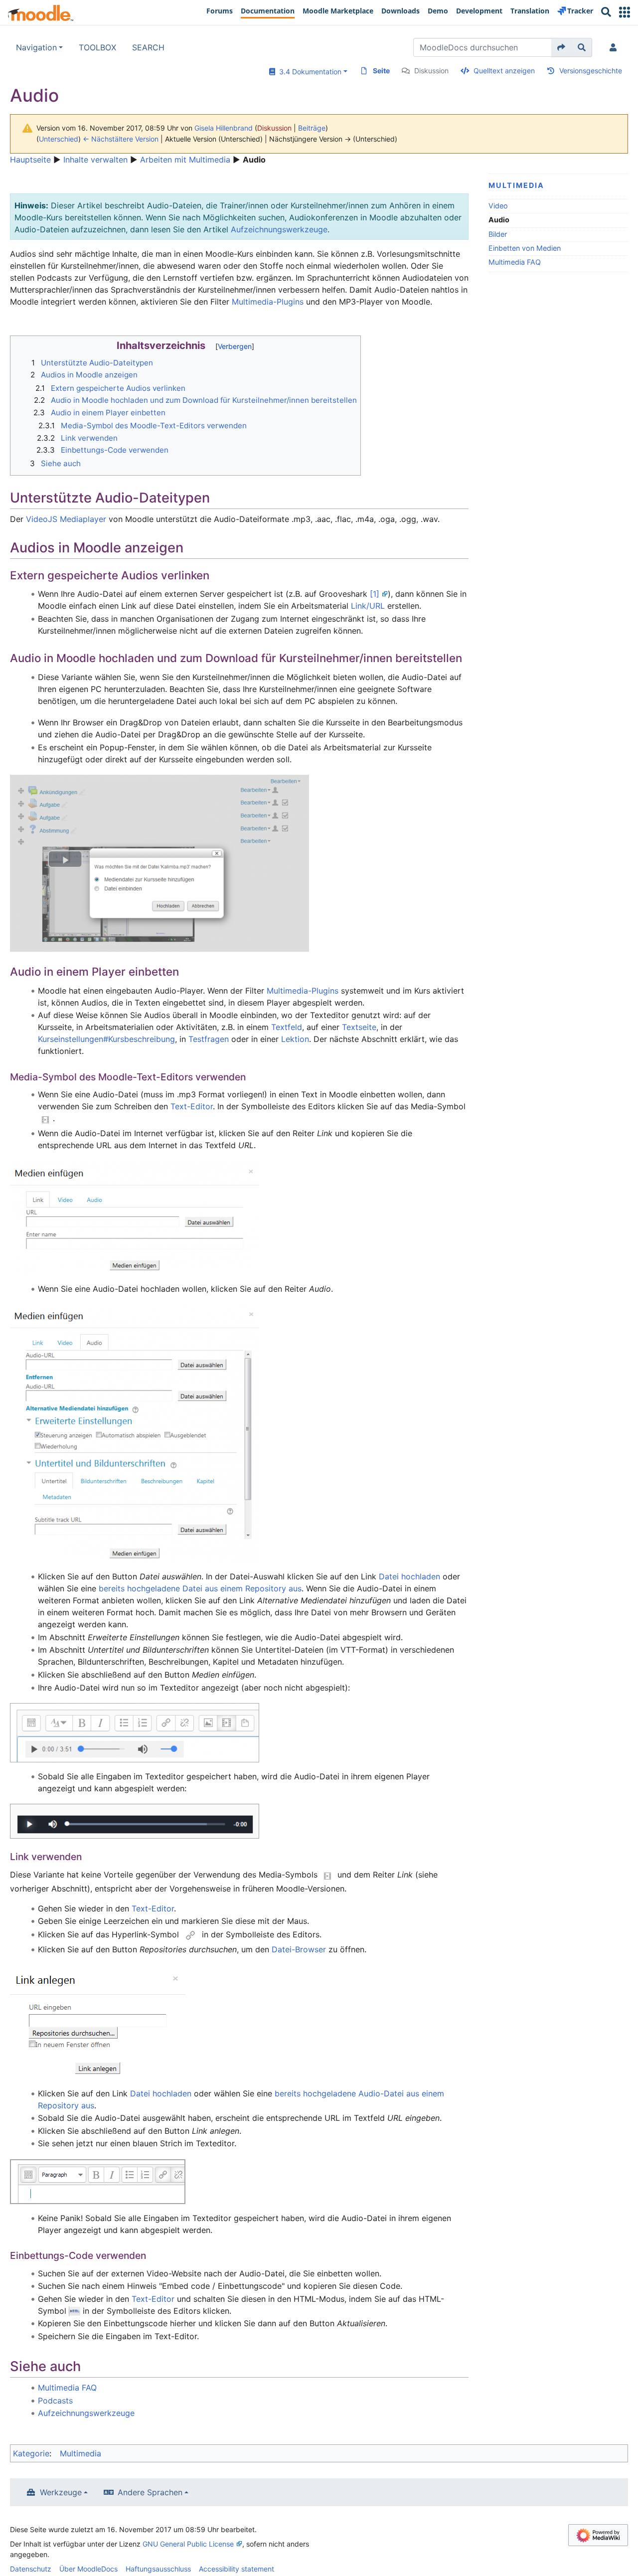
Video (498, 206)
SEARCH (148, 47)
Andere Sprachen (150, 2492)
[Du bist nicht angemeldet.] (615, 47)
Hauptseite (30, 160)
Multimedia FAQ (515, 262)
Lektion (295, 1039)
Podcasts (55, 2401)
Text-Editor (192, 1106)
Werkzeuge (61, 2492)
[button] (625, 12)
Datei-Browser (299, 1949)
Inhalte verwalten (95, 160)
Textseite (359, 1027)
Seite (381, 71)
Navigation (36, 47)
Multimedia (516, 185)
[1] (375, 594)
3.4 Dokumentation (308, 72)
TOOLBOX (97, 47)
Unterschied (59, 139)
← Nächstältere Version (121, 139)
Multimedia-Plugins (268, 302)
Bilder (498, 234)
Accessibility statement (237, 2569)
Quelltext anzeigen (504, 71)
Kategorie (31, 2453)
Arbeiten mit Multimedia (185, 160)
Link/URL (368, 606)
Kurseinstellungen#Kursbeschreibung (106, 1039)
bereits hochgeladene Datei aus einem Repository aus (200, 1588)
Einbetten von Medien (525, 248)
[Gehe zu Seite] (561, 47)
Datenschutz (31, 2569)
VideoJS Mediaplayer (66, 519)
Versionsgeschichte (591, 71)
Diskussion (431, 71)
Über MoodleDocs (88, 2569)
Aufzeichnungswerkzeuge (279, 229)
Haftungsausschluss (158, 2569)
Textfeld (287, 1027)
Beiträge (312, 128)
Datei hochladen (409, 1576)
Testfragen (209, 1039)
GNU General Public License (188, 2544)
